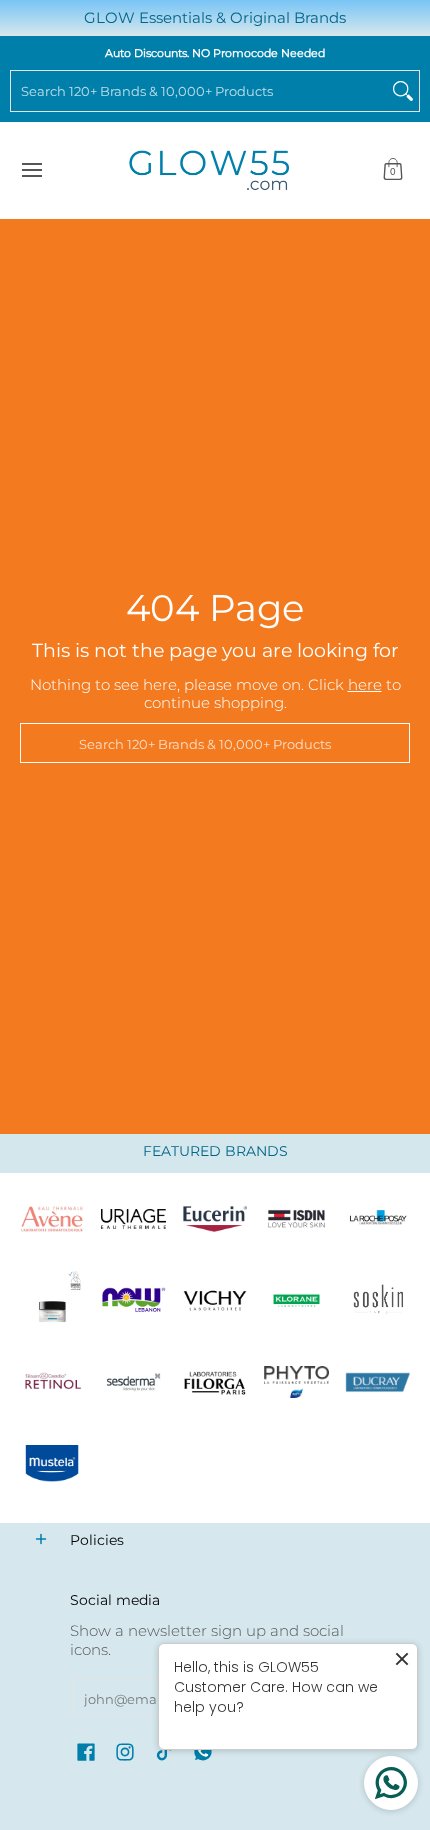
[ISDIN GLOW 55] (297, 1219)
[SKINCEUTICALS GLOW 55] (52, 1301)
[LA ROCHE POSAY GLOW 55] (378, 1219)
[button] (393, 170)
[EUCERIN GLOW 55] (215, 1219)
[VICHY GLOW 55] (215, 1301)
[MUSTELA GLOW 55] (52, 1464)
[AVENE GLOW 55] (52, 1219)
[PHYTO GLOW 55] (297, 1382)
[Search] (403, 91)
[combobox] (199, 91)
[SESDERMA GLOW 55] (134, 1382)
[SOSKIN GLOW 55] (378, 1301)
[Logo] (134, 1301)
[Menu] (31, 170)
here (365, 684)
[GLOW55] (209, 170)
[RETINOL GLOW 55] (52, 1382)
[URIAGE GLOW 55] (134, 1219)
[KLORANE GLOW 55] (297, 1301)
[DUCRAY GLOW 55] (378, 1382)
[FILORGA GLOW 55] (215, 1382)
